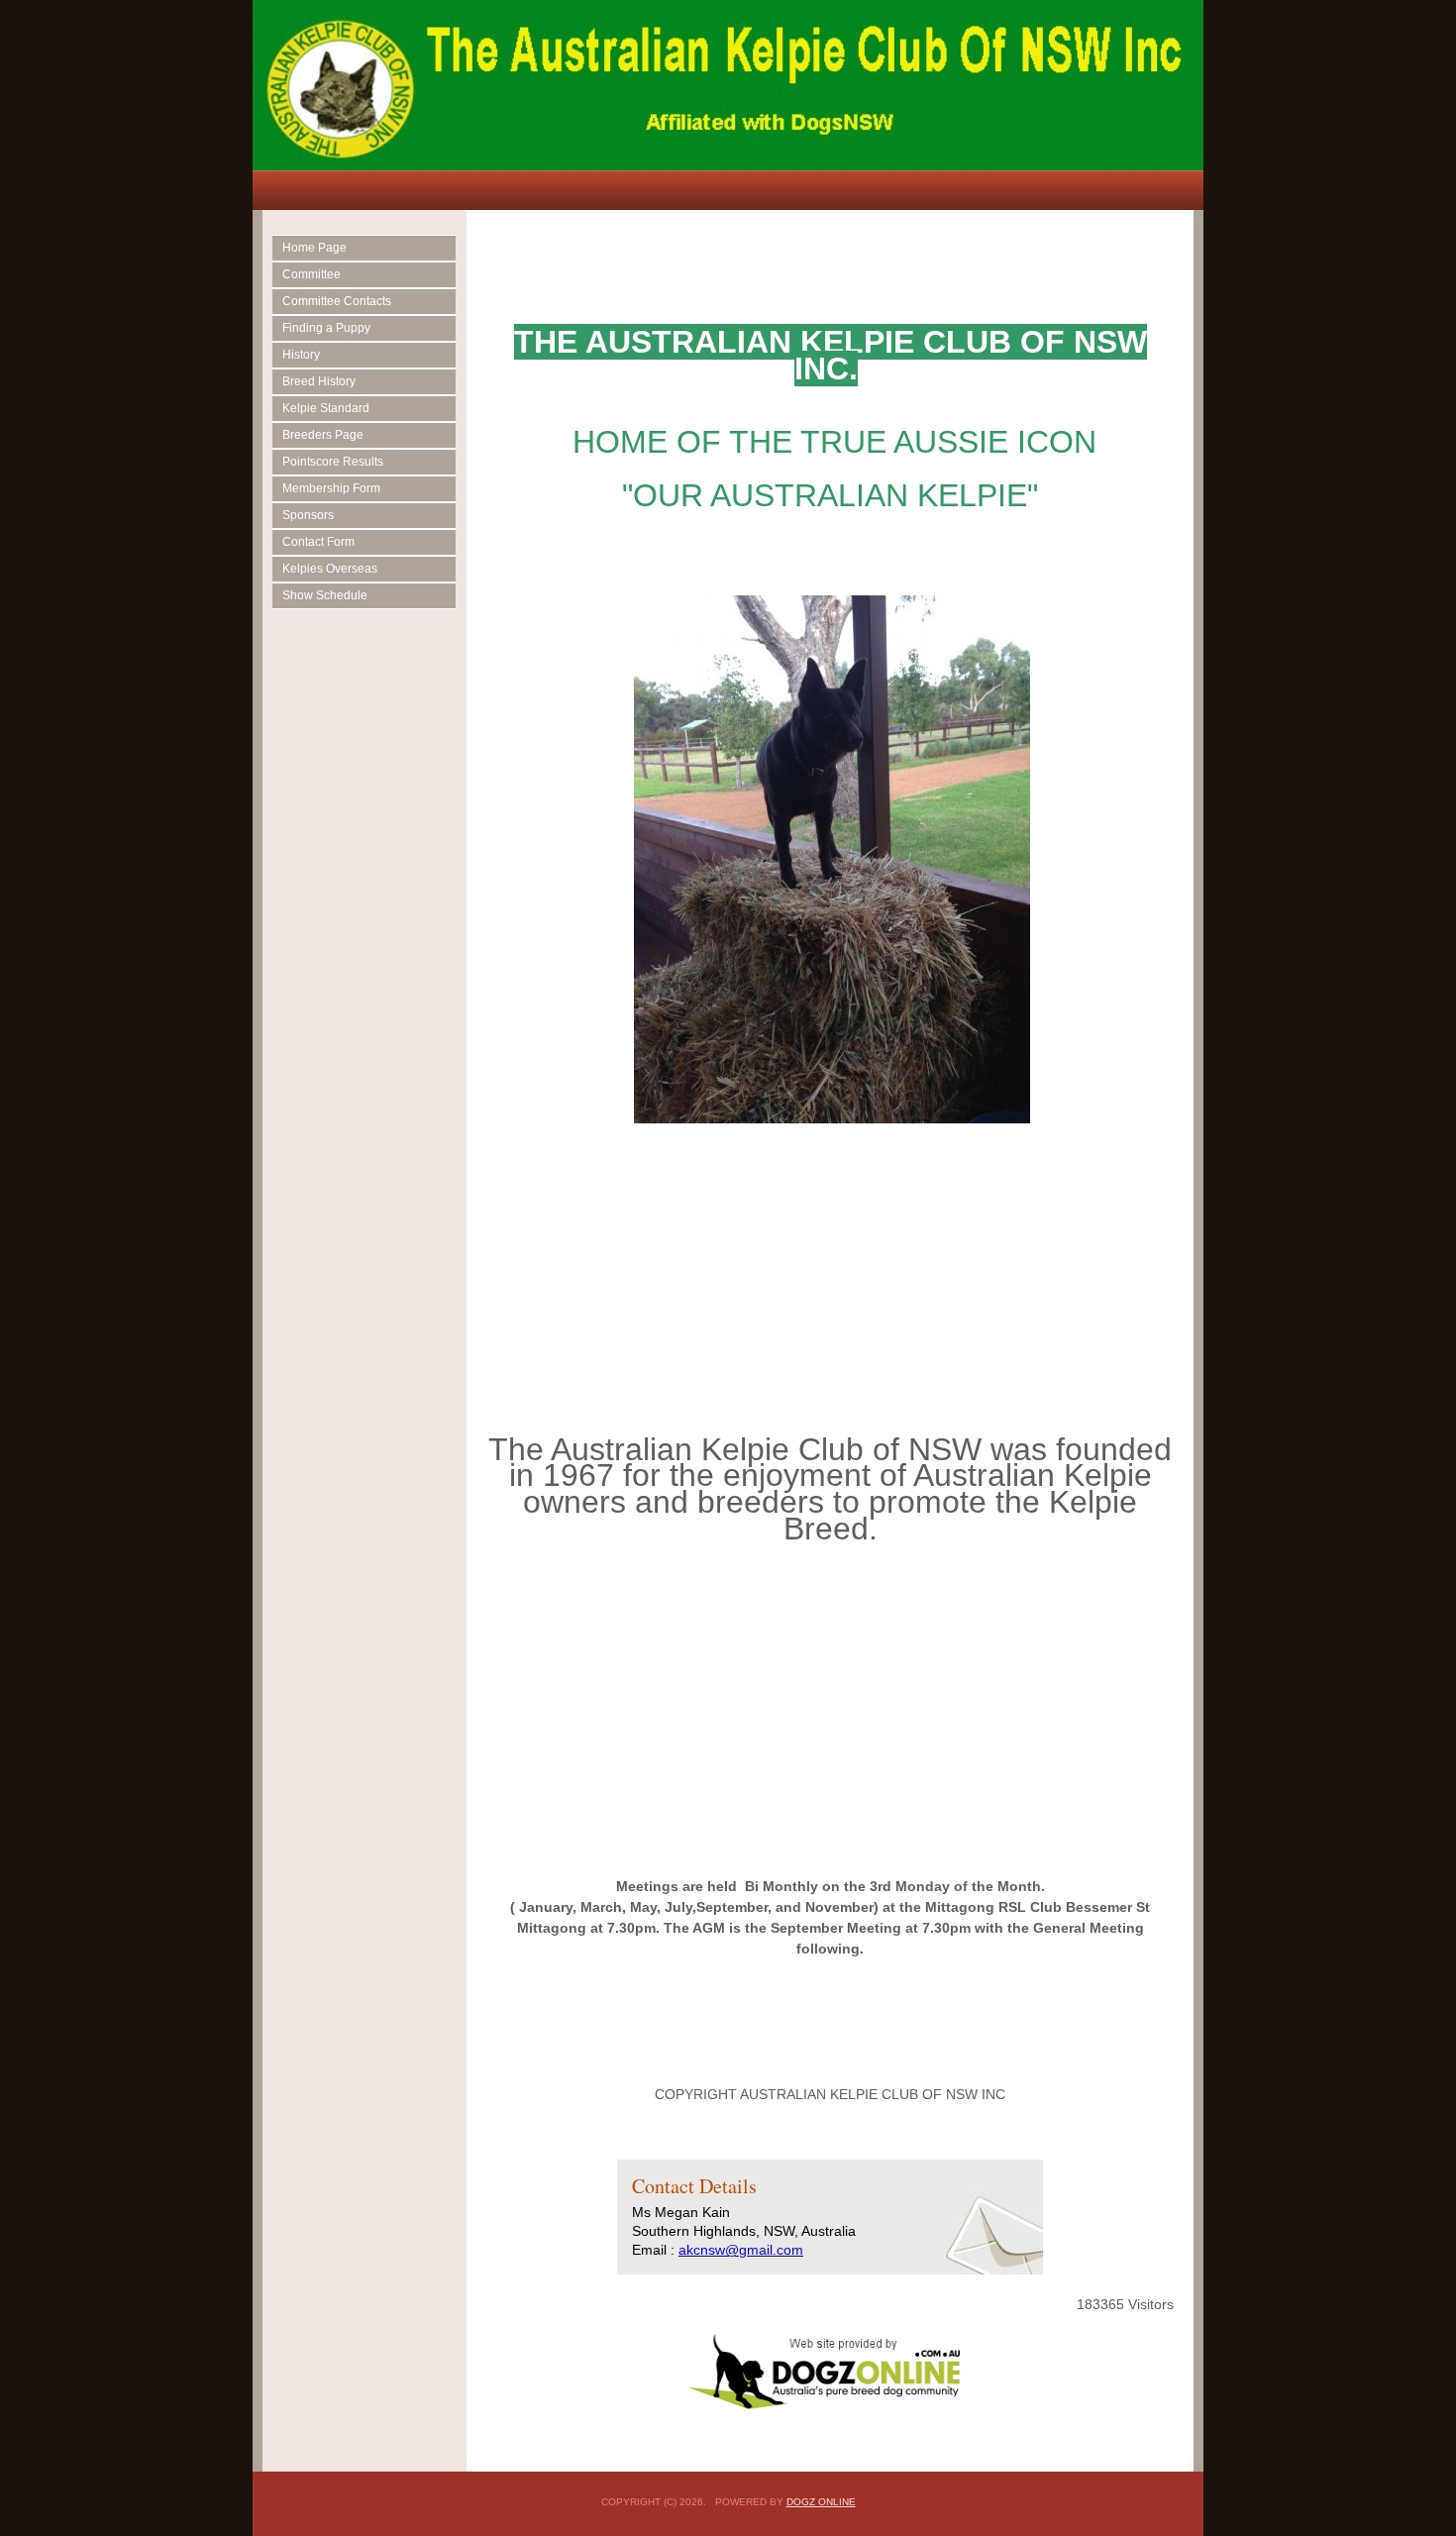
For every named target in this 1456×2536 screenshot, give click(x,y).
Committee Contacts (337, 301)
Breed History (319, 381)
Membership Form (331, 488)
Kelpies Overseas (330, 569)
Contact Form (318, 542)
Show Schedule (325, 595)
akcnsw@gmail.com (741, 2250)
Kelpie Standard (326, 408)
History (301, 355)
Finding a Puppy (326, 328)
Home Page (314, 248)
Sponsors (308, 515)
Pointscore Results (333, 462)
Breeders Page (323, 435)
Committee (312, 274)
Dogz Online (821, 2502)
